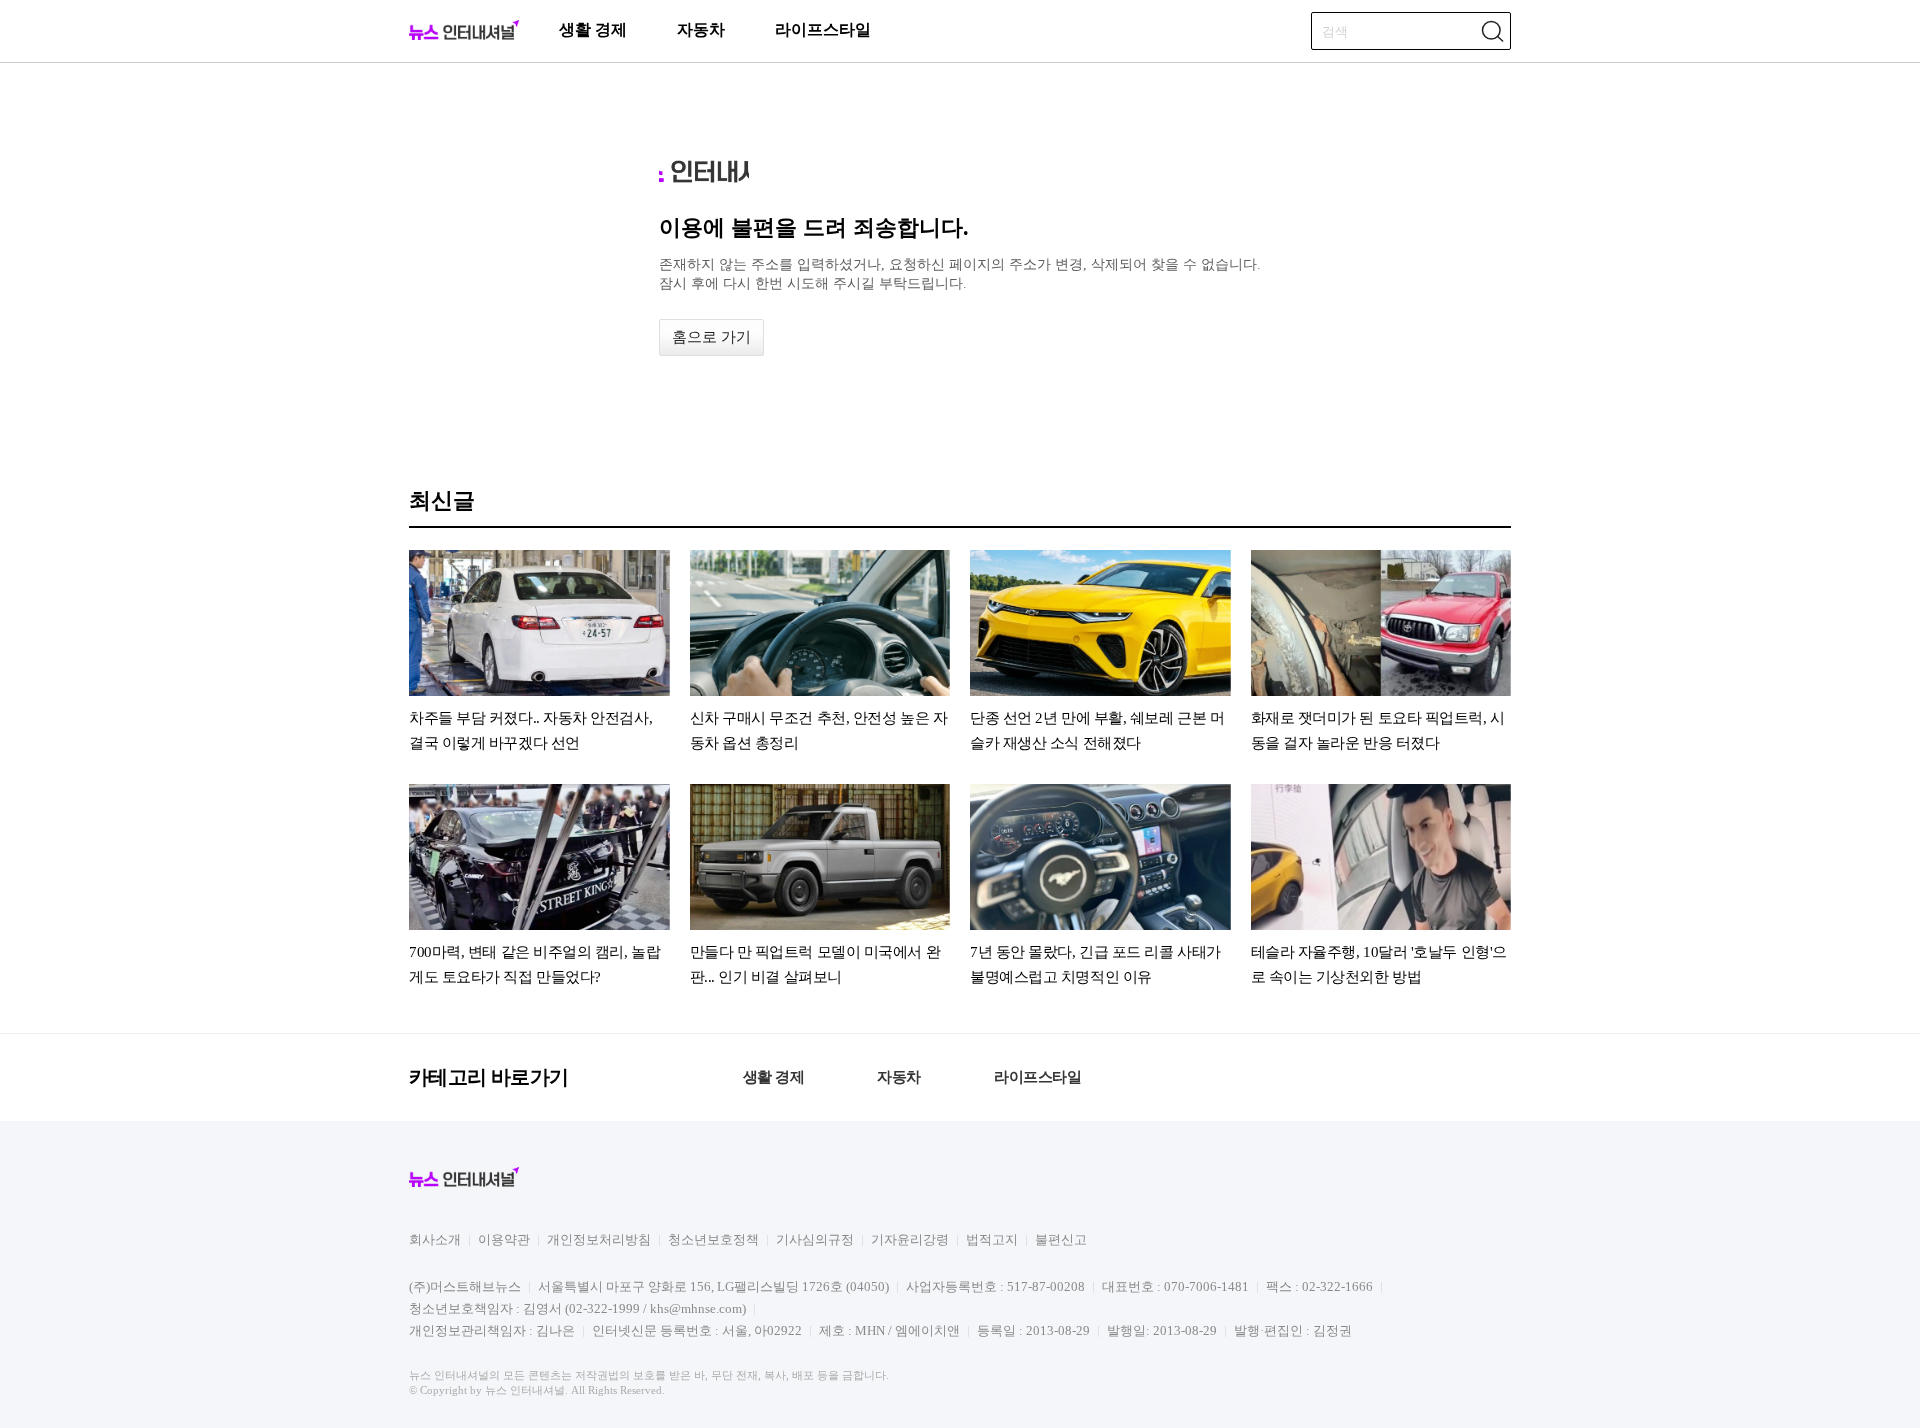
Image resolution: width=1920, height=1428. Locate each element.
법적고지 (992, 1239)
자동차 (701, 29)
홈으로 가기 (711, 337)
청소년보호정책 (713, 1239)
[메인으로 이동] (464, 36)
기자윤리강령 (910, 1239)
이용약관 (504, 1239)
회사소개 (435, 1239)
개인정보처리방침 (599, 1239)
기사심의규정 (815, 1239)
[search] (1492, 31)
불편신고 (1061, 1239)
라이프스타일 (823, 29)
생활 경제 (593, 29)
